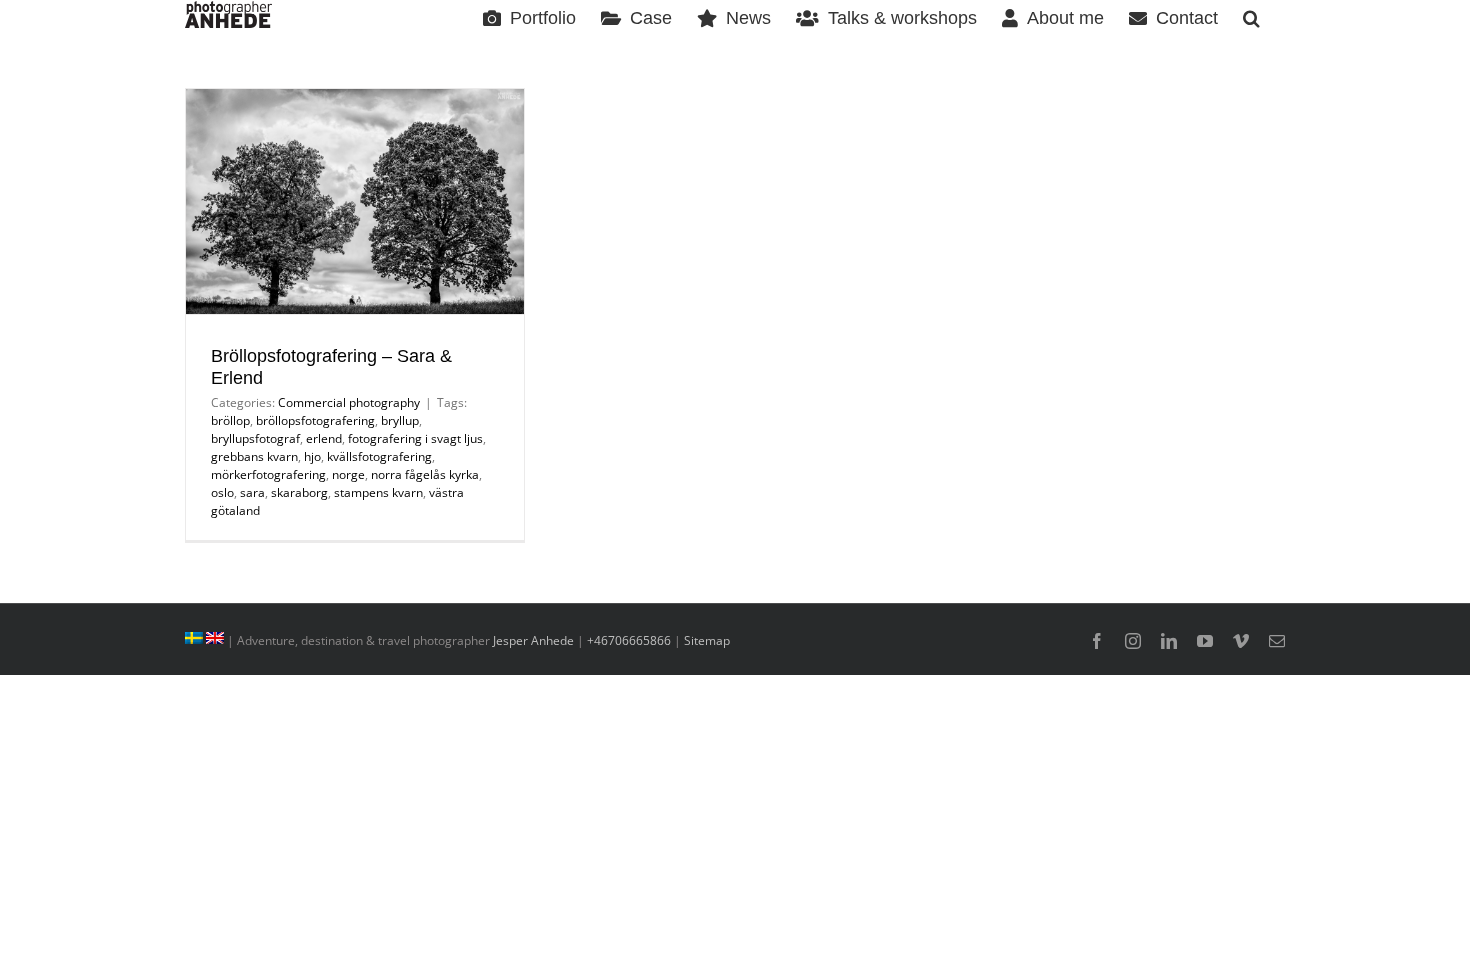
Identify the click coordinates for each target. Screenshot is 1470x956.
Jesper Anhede (533, 640)
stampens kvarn (378, 492)
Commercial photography (349, 402)
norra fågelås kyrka (425, 474)
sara (252, 492)
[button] (1251, 16)
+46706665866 (629, 640)
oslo (222, 492)
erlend (324, 438)
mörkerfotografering (268, 474)
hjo (312, 456)
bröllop (230, 420)
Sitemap (707, 640)
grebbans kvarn (254, 456)
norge (348, 474)
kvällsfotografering (379, 456)
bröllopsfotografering (315, 420)
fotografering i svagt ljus (415, 438)
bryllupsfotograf (255, 438)
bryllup (400, 420)
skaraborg (299, 492)
